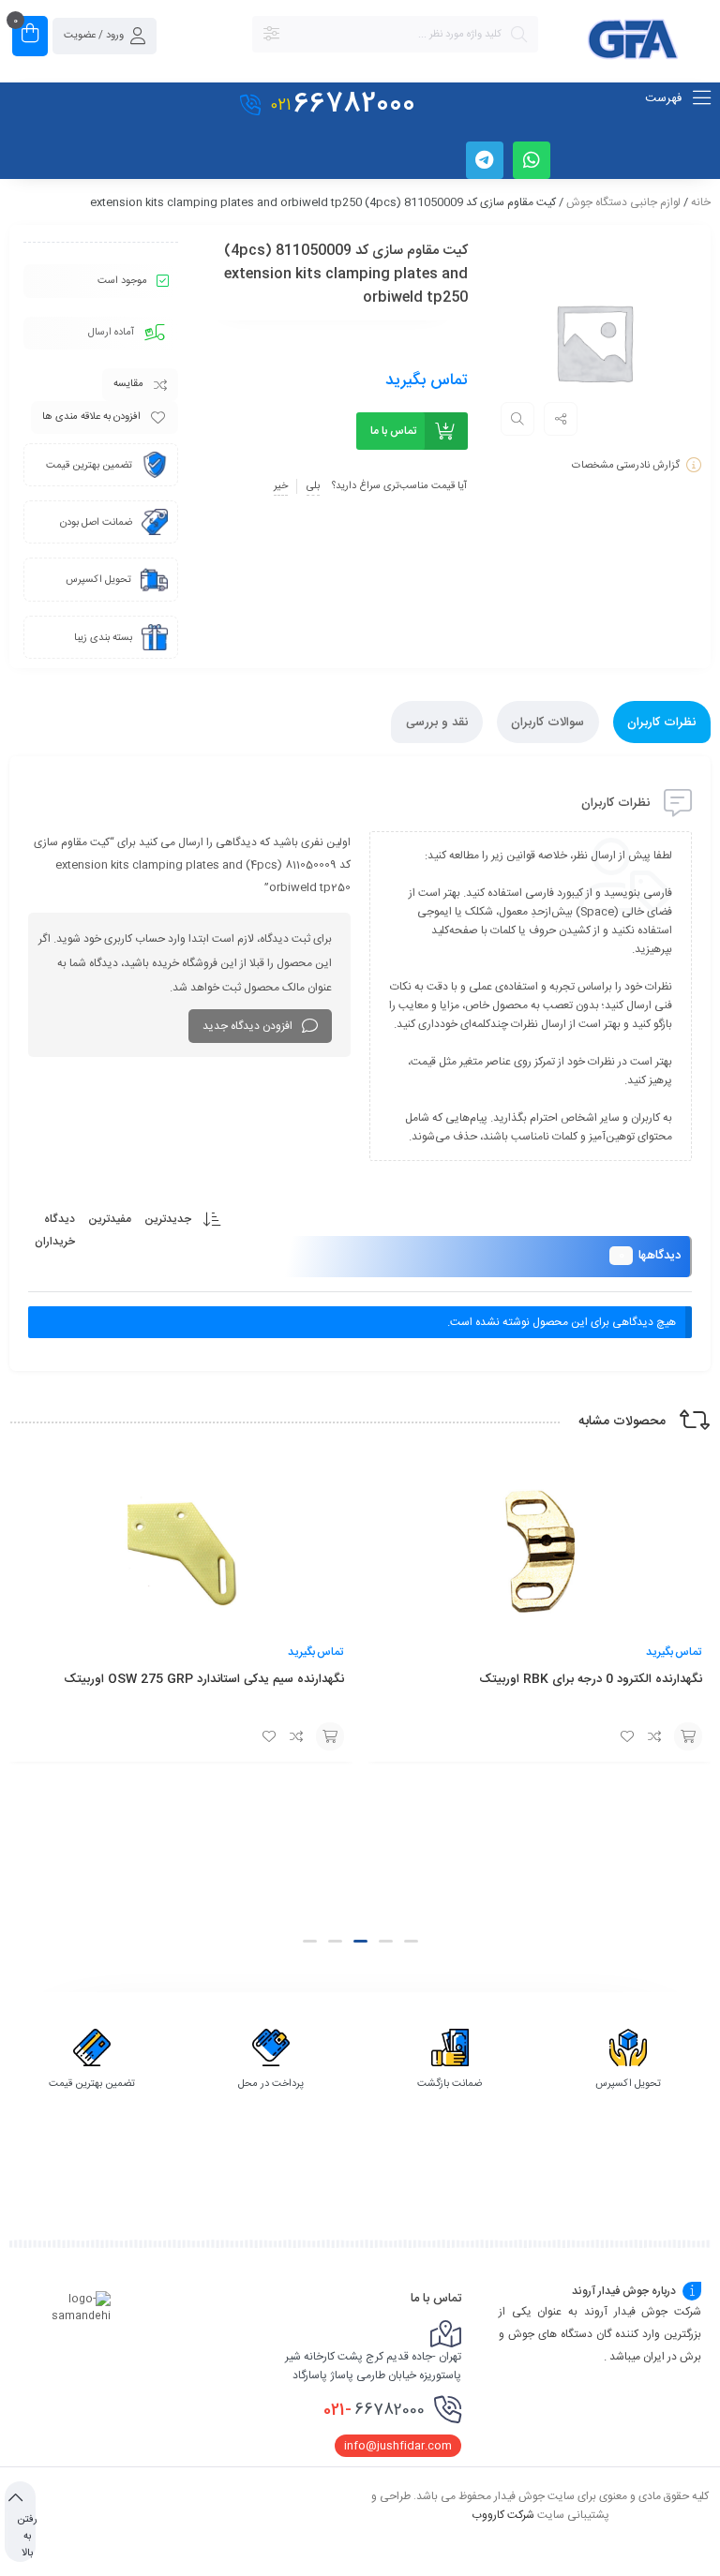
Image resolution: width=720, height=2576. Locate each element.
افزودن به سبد (687, 1736)
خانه (701, 202)
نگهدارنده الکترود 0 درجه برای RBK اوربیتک (590, 1679)
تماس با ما (393, 431)
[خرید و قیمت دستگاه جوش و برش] (634, 42)
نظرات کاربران (661, 722)
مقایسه (128, 384)
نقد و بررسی (437, 722)
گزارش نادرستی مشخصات (626, 466)
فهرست (665, 98)
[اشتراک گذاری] (561, 419)
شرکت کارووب (503, 2514)
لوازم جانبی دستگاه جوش (623, 202)
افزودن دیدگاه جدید (247, 1026)
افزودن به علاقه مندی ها (91, 417)
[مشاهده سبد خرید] (30, 36)
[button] (411, 1941)
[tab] (662, 722)
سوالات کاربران (547, 722)
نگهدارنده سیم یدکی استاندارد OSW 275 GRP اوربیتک (204, 1679)
